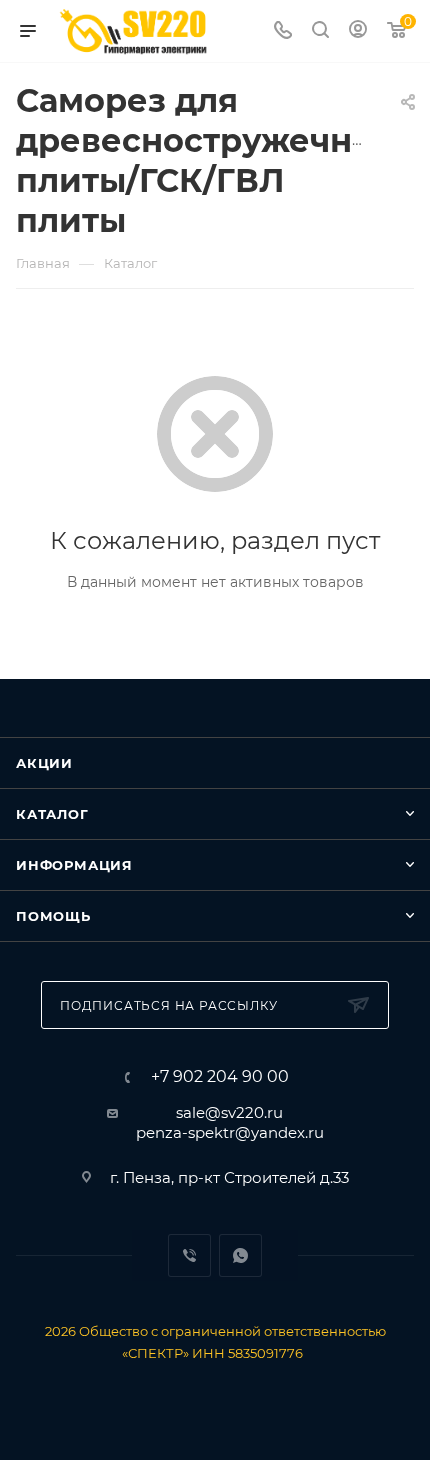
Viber (189, 1255)
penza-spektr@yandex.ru (230, 1132)
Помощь (53, 916)
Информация (74, 865)
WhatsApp (240, 1255)
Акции (44, 763)
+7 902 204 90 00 (220, 1077)
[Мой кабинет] (358, 31)
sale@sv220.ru (229, 1112)
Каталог (52, 814)
